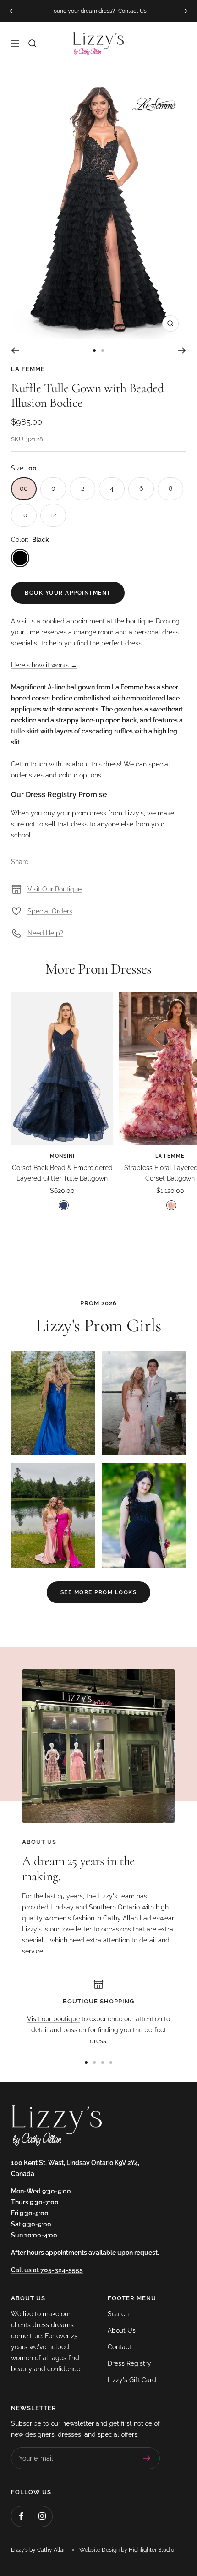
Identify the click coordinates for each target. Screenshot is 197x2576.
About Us (122, 2330)
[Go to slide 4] (111, 2062)
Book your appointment (68, 593)
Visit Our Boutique (55, 889)
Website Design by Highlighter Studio (127, 2550)
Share (20, 862)
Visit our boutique (53, 2019)
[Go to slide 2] (103, 350)
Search (118, 2314)
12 (53, 515)
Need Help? (45, 933)
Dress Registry (129, 2363)
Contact (120, 2347)
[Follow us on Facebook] (21, 2516)
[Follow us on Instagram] (42, 2516)
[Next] (182, 350)
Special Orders (50, 911)
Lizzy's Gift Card (132, 2380)
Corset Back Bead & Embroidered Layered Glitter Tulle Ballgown (62, 1173)
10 (24, 515)
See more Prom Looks (99, 1592)
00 (24, 488)
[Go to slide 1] (94, 350)
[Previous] (15, 350)
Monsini (62, 1156)
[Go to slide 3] (103, 2062)
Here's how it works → (44, 665)
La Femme (28, 369)
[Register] (147, 2458)
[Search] (33, 44)
